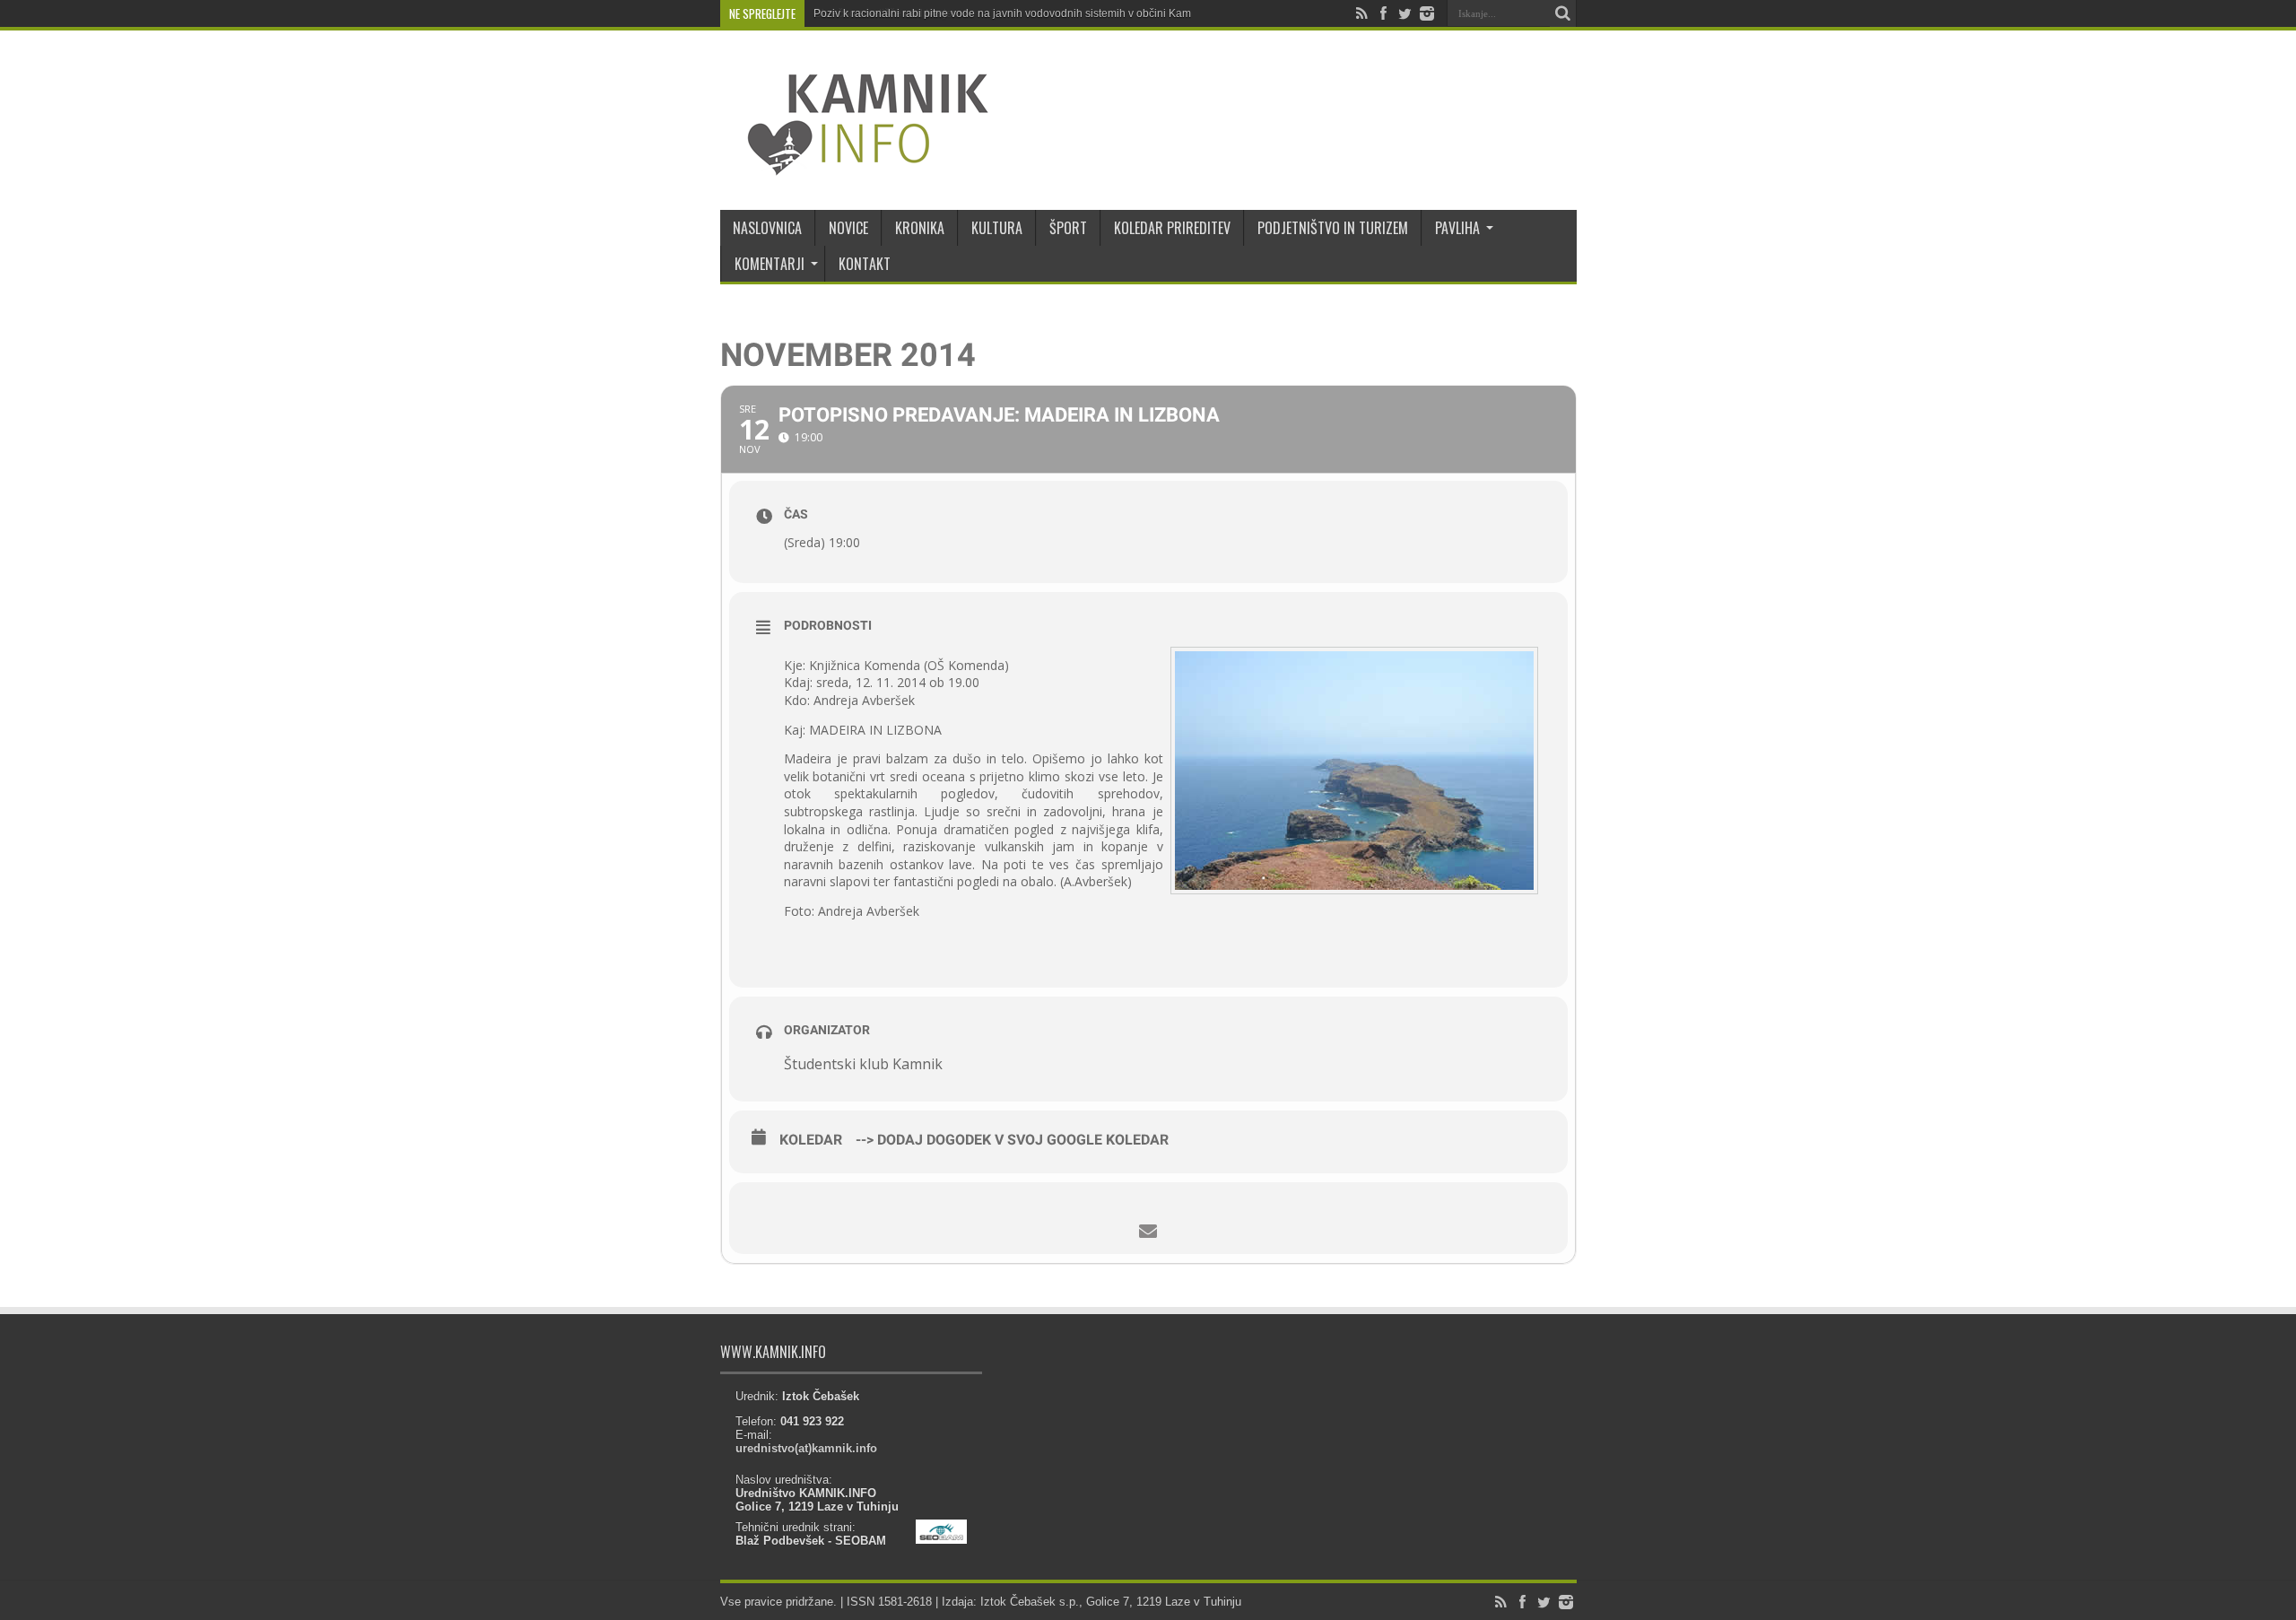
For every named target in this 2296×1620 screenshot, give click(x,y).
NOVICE (848, 228)
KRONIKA (920, 228)
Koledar (811, 1140)
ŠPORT (1068, 228)
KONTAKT (865, 264)
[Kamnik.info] (855, 165)
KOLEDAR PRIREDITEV (1172, 228)
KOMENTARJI (770, 264)
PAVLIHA (1457, 228)
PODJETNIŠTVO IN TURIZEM (1333, 228)
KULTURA (997, 228)
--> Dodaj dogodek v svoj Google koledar (1012, 1140)
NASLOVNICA (767, 228)
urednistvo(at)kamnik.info (806, 1448)
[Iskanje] (1563, 13)
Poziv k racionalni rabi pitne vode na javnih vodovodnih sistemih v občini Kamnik (1009, 13)
